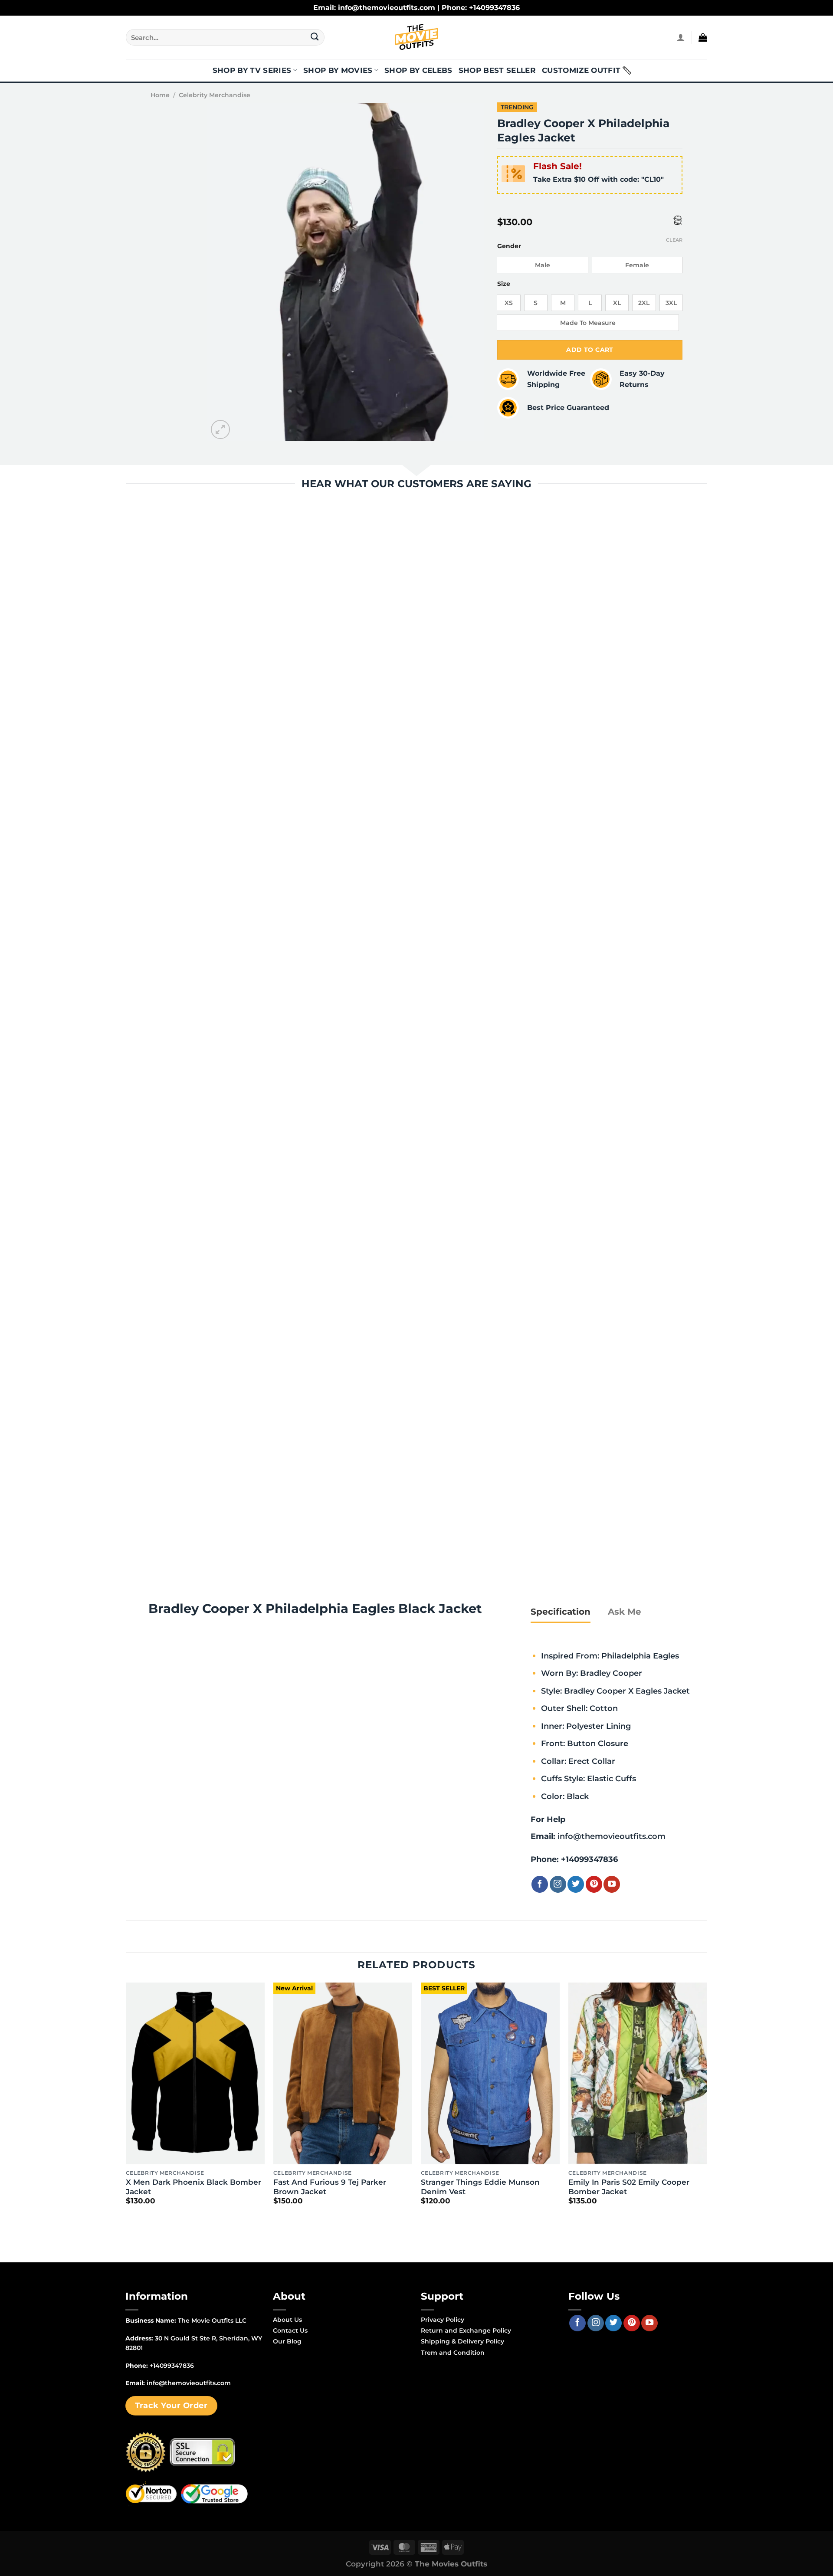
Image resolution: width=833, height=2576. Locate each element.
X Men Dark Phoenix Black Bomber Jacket (193, 2187)
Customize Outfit (581, 70)
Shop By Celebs (418, 70)
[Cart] (703, 37)
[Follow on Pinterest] (594, 1884)
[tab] (561, 1612)
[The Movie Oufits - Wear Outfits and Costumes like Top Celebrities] (416, 37)
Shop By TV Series (252, 70)
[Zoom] (221, 430)
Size (504, 284)
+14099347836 (589, 1859)
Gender (509, 246)
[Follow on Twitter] (576, 1884)
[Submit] (315, 37)
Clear (674, 240)
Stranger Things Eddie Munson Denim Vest (480, 2187)
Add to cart (590, 350)
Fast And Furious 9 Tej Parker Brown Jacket (330, 2187)
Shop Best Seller (497, 70)
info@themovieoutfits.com (612, 1836)
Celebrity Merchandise (215, 95)
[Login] (681, 37)
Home (160, 95)
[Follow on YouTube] (612, 1884)
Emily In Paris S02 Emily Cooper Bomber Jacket (629, 2187)
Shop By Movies (338, 70)
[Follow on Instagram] (558, 1884)
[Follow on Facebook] (540, 1884)
